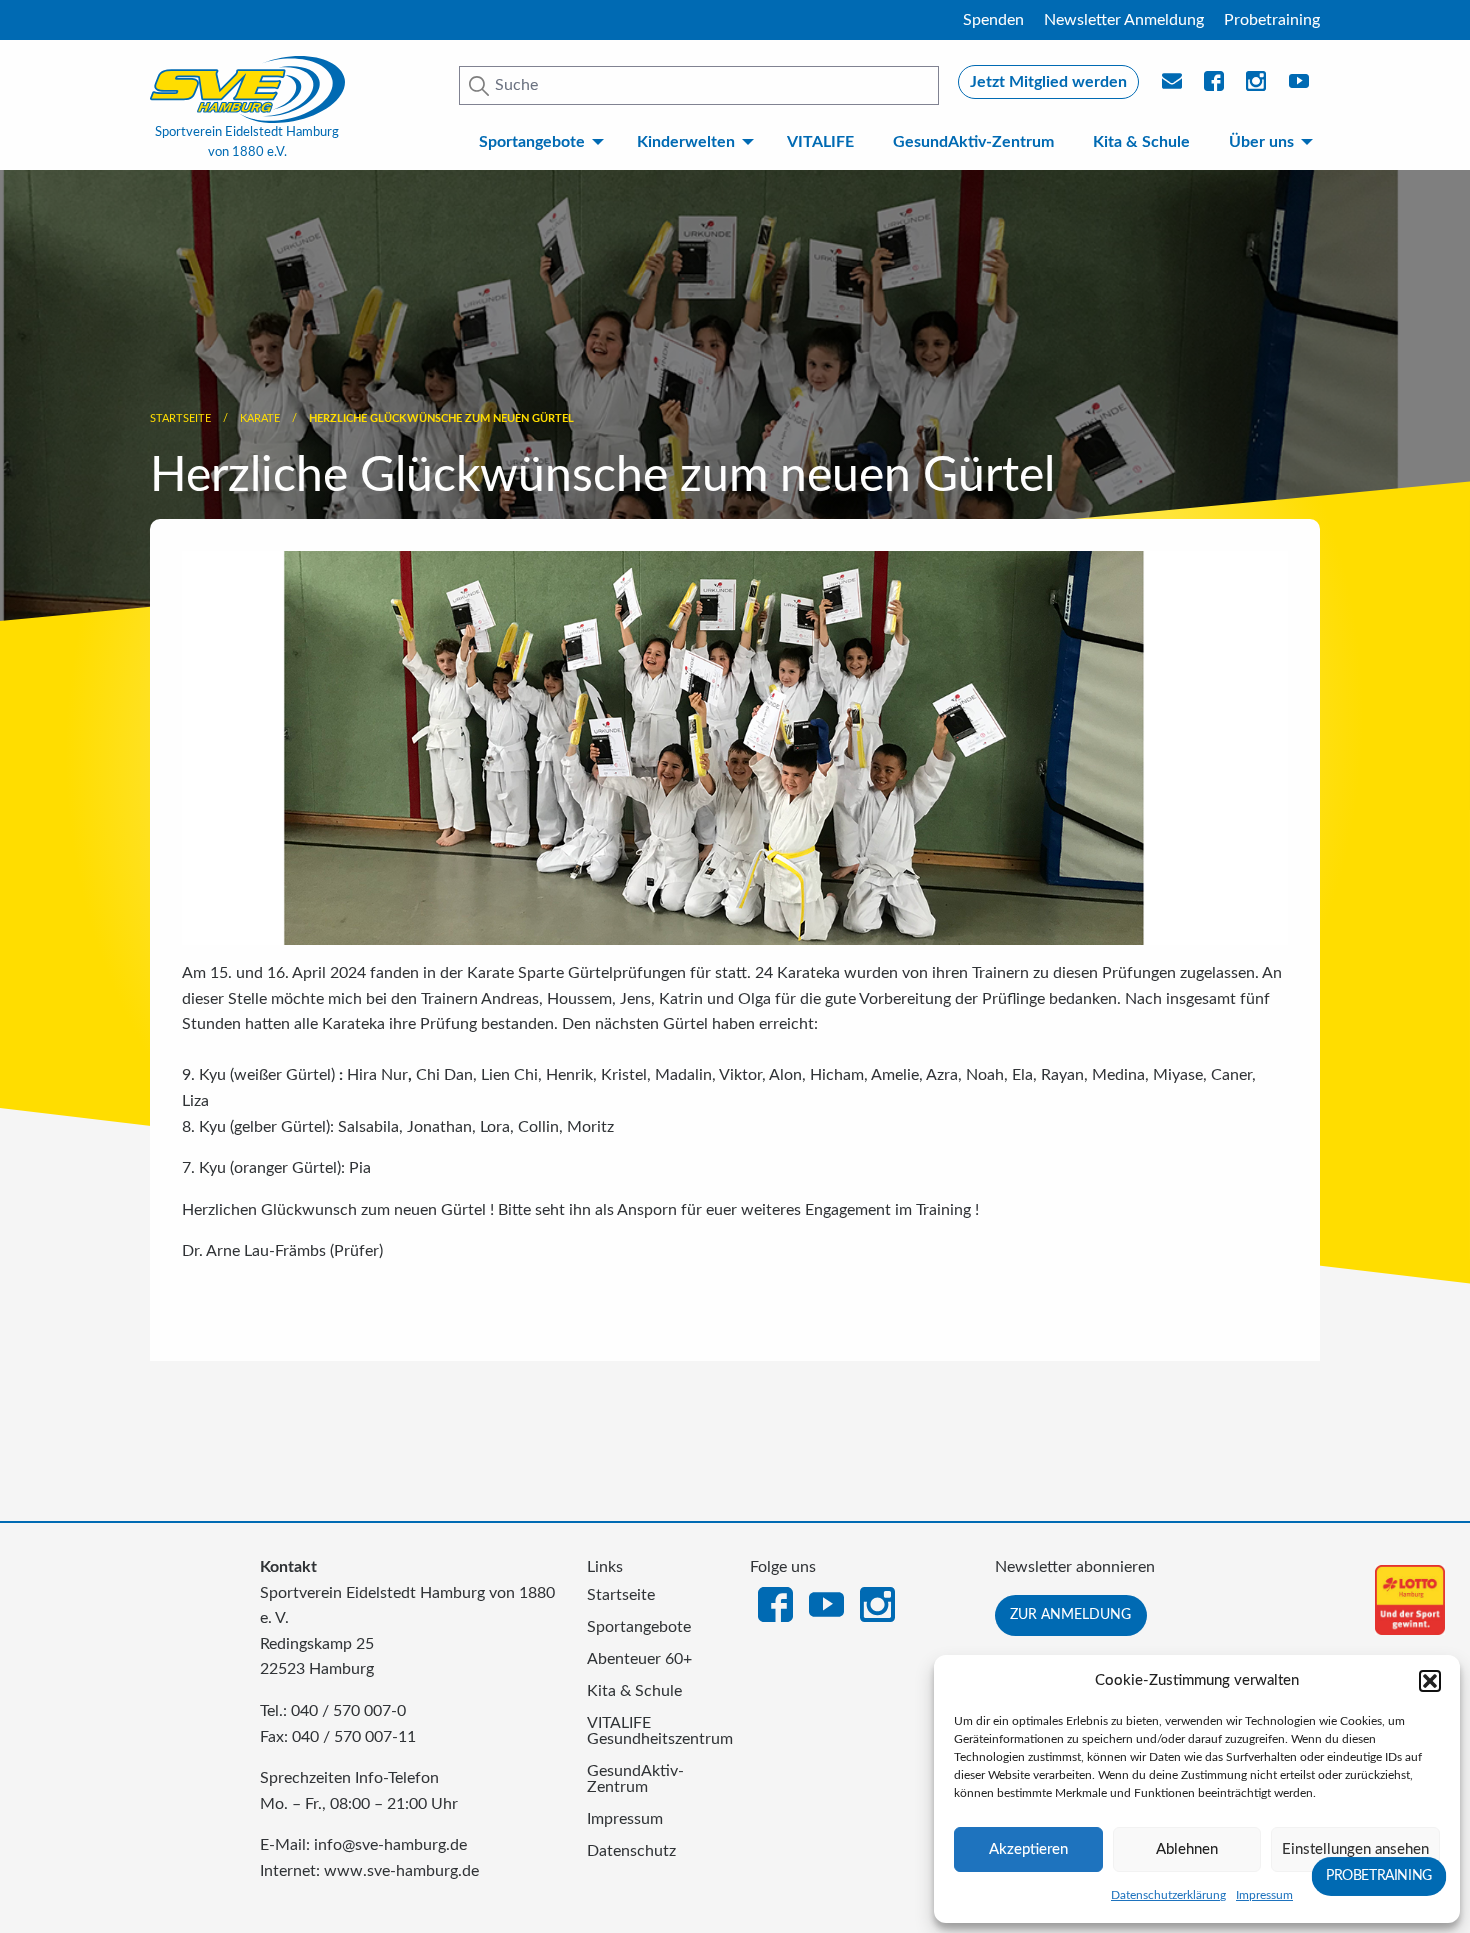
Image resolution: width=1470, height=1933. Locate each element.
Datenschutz (631, 1851)
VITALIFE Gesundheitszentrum (653, 1731)
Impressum (1264, 1895)
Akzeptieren (1028, 1849)
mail (1173, 87)
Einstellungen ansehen (1355, 1849)
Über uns (1261, 142)
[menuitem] (537, 142)
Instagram (877, 1603)
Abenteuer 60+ (639, 1659)
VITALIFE (820, 142)
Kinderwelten (686, 142)
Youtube (1300, 87)
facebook (1215, 87)
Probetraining (1272, 20)
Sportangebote (532, 142)
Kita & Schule (1141, 142)
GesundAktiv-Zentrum (973, 142)
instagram (1257, 87)
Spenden (993, 20)
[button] (1430, 1681)
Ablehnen (1187, 1849)
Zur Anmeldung (1070, 1614)
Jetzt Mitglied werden (1048, 82)
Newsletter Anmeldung (1124, 20)
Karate (260, 418)
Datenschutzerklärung (1168, 1895)
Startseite (180, 418)
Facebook (775, 1603)
